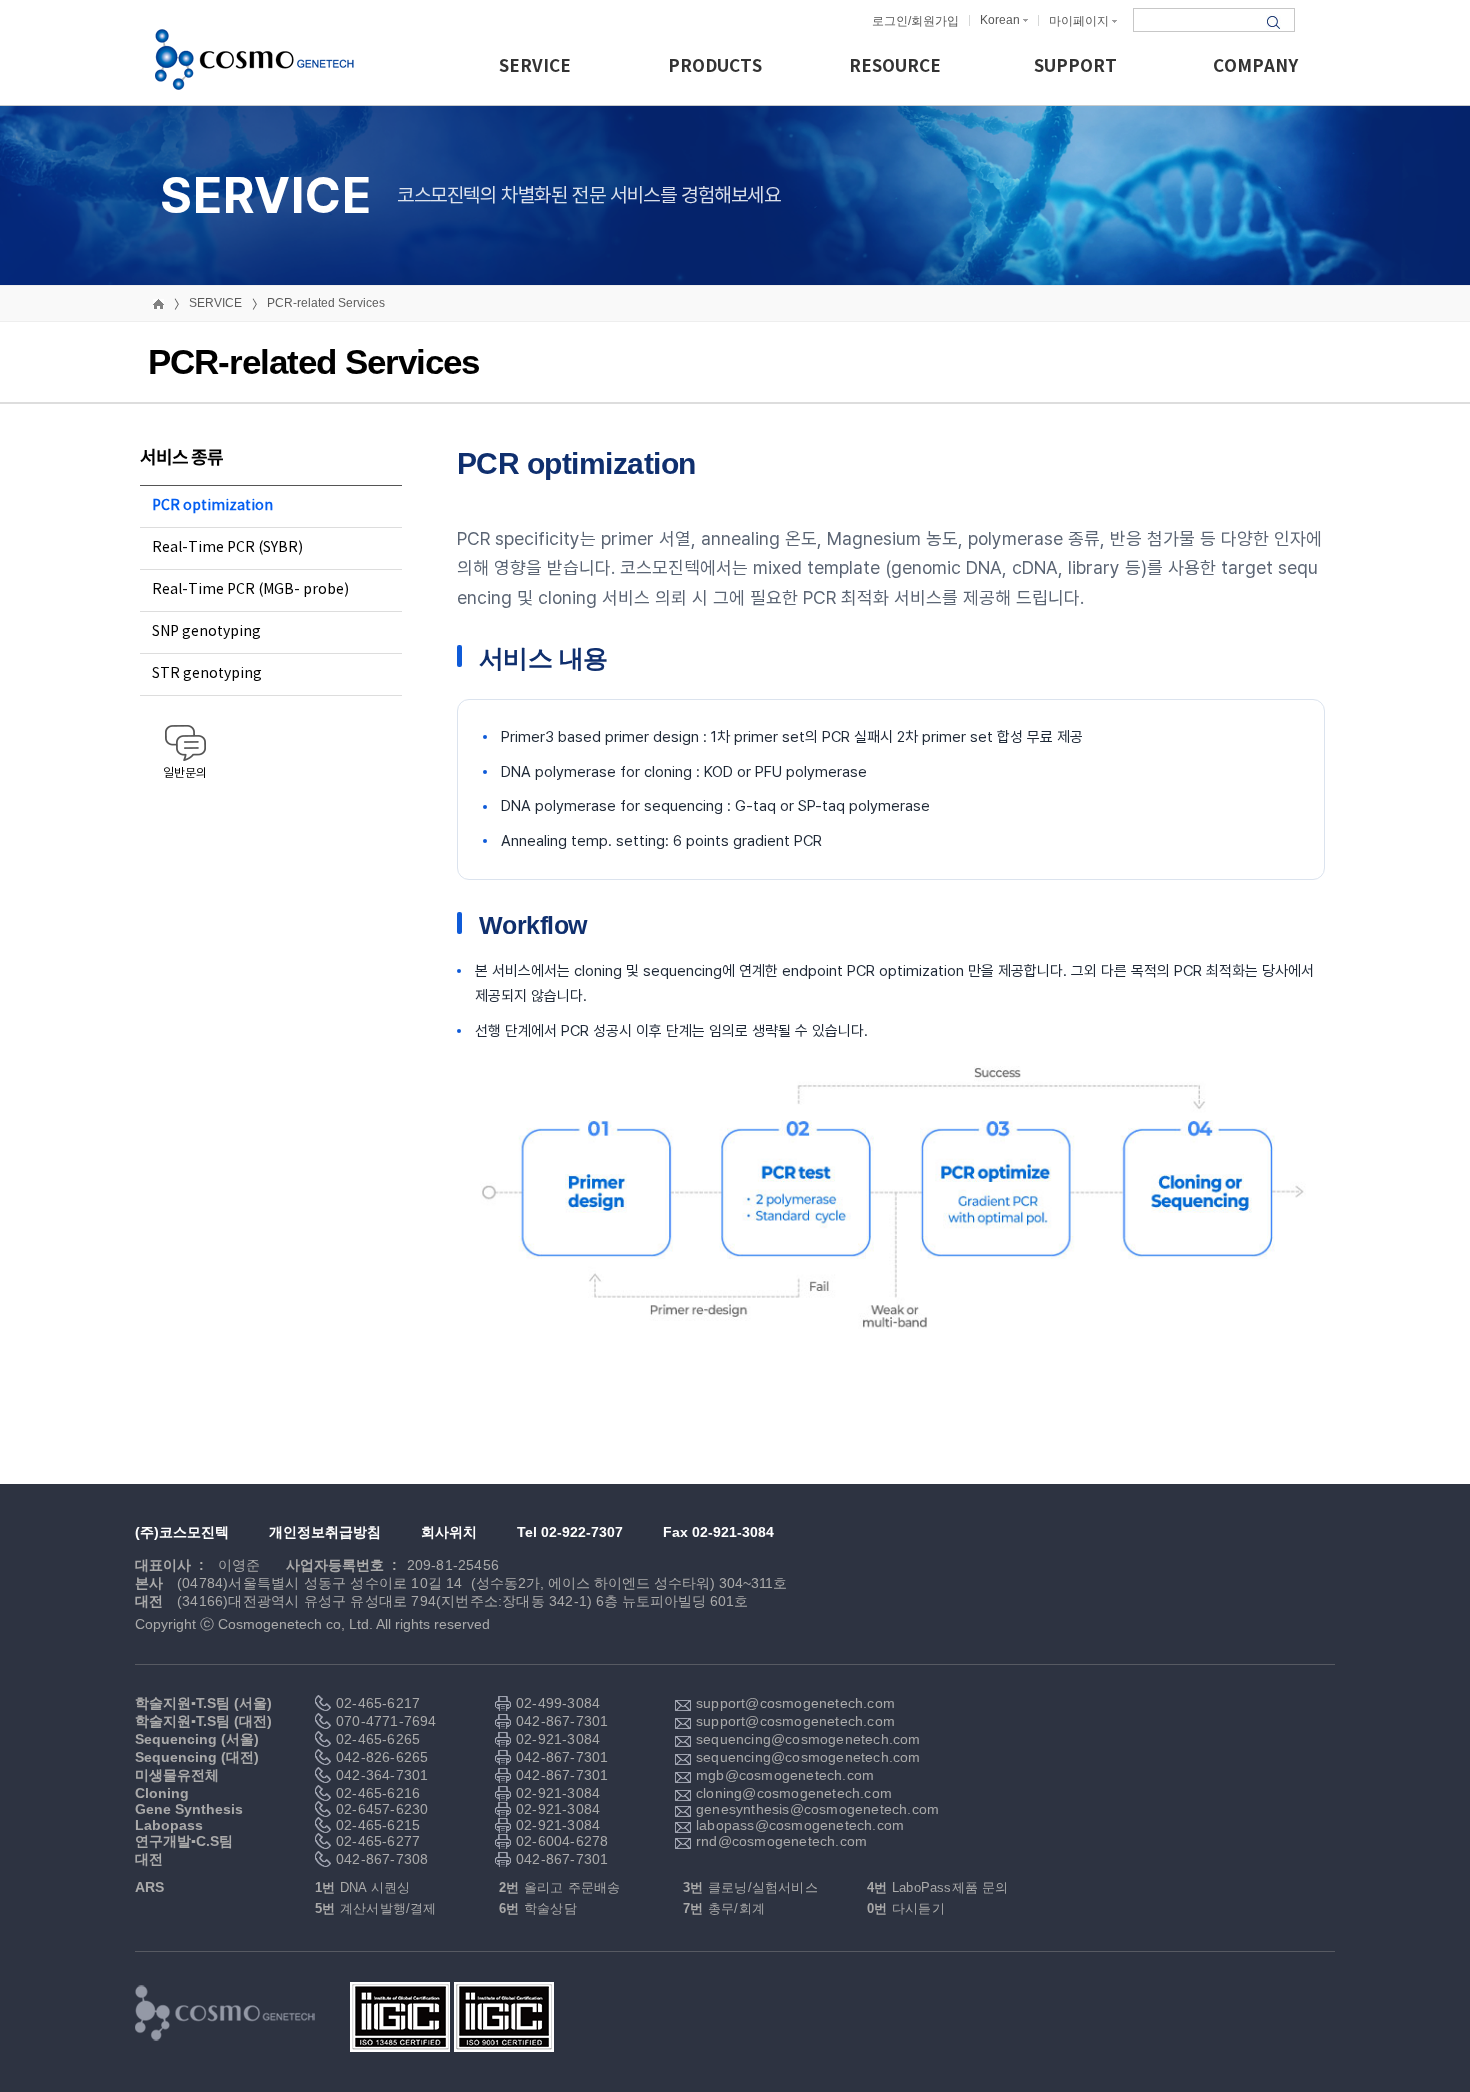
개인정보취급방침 (325, 1532)
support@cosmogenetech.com (771, 1703)
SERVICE (535, 66)
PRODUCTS (715, 66)
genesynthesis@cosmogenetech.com (771, 1809)
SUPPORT (1075, 66)
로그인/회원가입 (915, 21)
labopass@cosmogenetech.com (771, 1825)
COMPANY (1255, 66)
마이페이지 (1079, 21)
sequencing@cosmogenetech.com (771, 1739)
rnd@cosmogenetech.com (771, 1841)
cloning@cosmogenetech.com (771, 1793)
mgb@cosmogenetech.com (771, 1775)
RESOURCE (895, 66)
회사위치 (449, 1532)
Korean (1000, 20)
